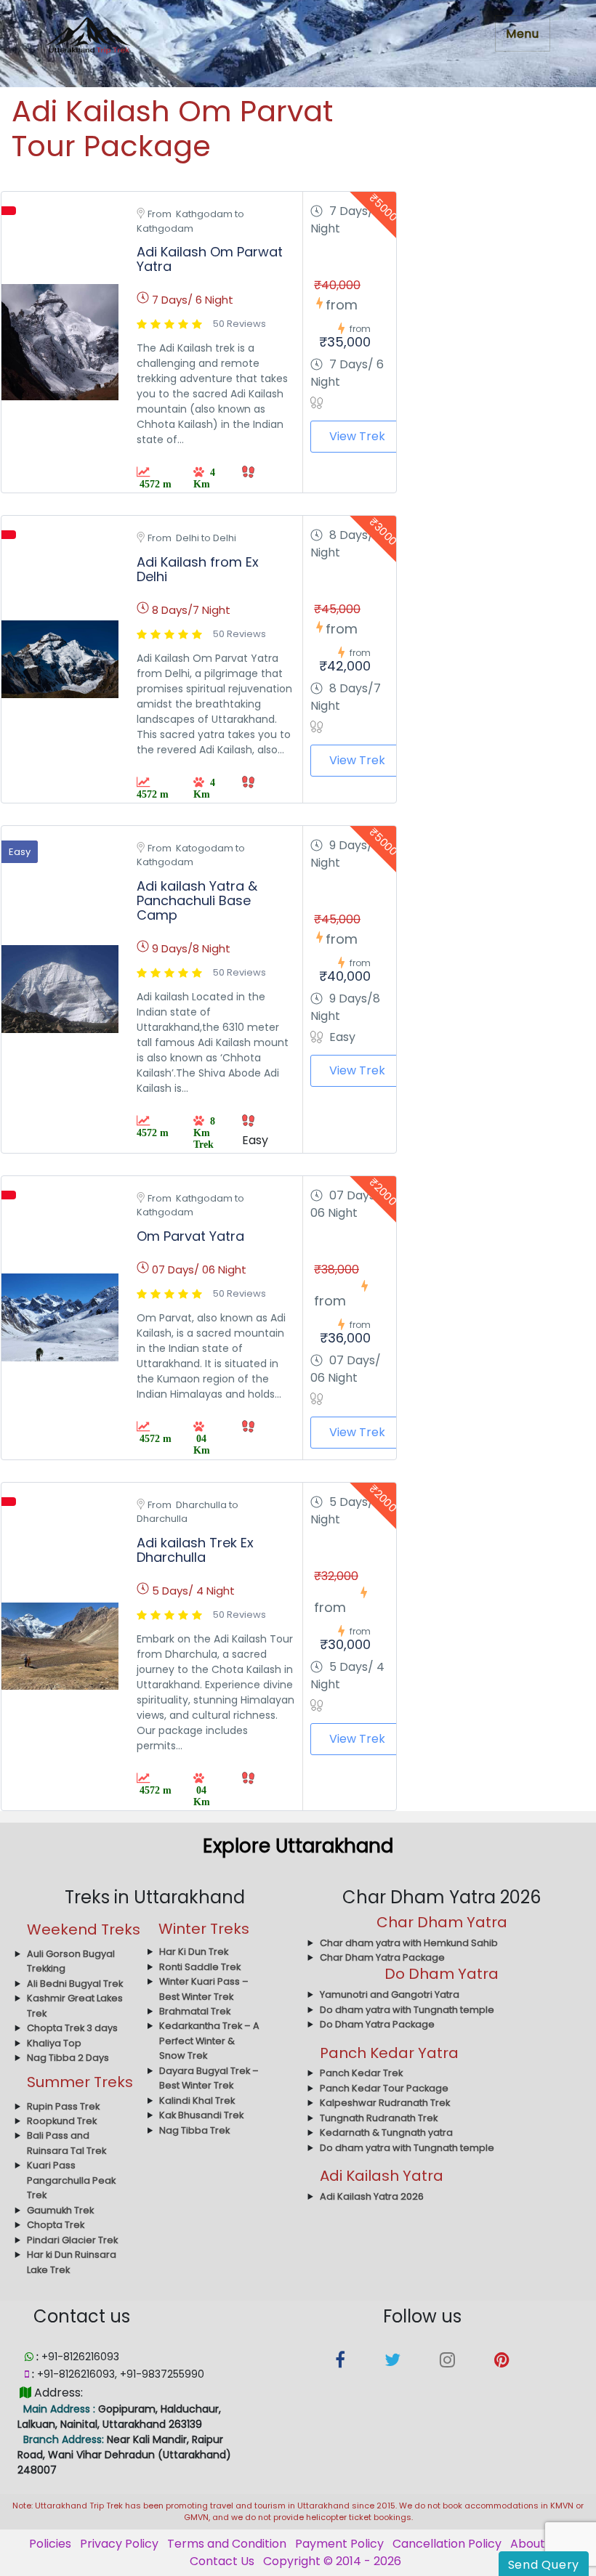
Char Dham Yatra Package (382, 1957)
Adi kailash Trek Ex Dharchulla (195, 1550)
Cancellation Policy (447, 2544)
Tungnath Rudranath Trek (379, 2118)
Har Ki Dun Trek (194, 1952)
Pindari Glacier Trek (72, 2240)
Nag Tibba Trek (194, 2130)
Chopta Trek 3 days (72, 2028)
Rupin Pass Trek (63, 2106)
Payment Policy (339, 2544)
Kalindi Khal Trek (197, 2101)
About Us (536, 2544)
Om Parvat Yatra (190, 1236)
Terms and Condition (227, 2544)
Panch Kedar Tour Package (384, 2088)
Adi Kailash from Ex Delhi (198, 569)
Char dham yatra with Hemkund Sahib (409, 1943)
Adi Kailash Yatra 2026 (372, 2196)
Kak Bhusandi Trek (201, 2115)
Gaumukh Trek (60, 2210)
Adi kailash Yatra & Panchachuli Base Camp (197, 900)
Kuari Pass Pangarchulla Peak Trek (71, 2180)
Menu (523, 34)
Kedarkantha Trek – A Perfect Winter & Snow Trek (209, 2041)
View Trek (357, 436)
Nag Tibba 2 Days (68, 2058)
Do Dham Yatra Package (377, 2024)
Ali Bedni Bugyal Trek (75, 1984)
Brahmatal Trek (195, 2011)
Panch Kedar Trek (361, 2073)
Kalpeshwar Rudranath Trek (385, 2103)
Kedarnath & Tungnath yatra (386, 2133)
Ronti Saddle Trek (200, 1967)
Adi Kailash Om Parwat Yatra (210, 259)
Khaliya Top (54, 2043)
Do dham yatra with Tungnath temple (407, 2010)
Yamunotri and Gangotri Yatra (390, 1994)
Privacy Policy (119, 2544)
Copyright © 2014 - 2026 (332, 2561)
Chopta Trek (56, 2225)
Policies (50, 2544)
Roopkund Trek (62, 2121)
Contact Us (222, 2561)
